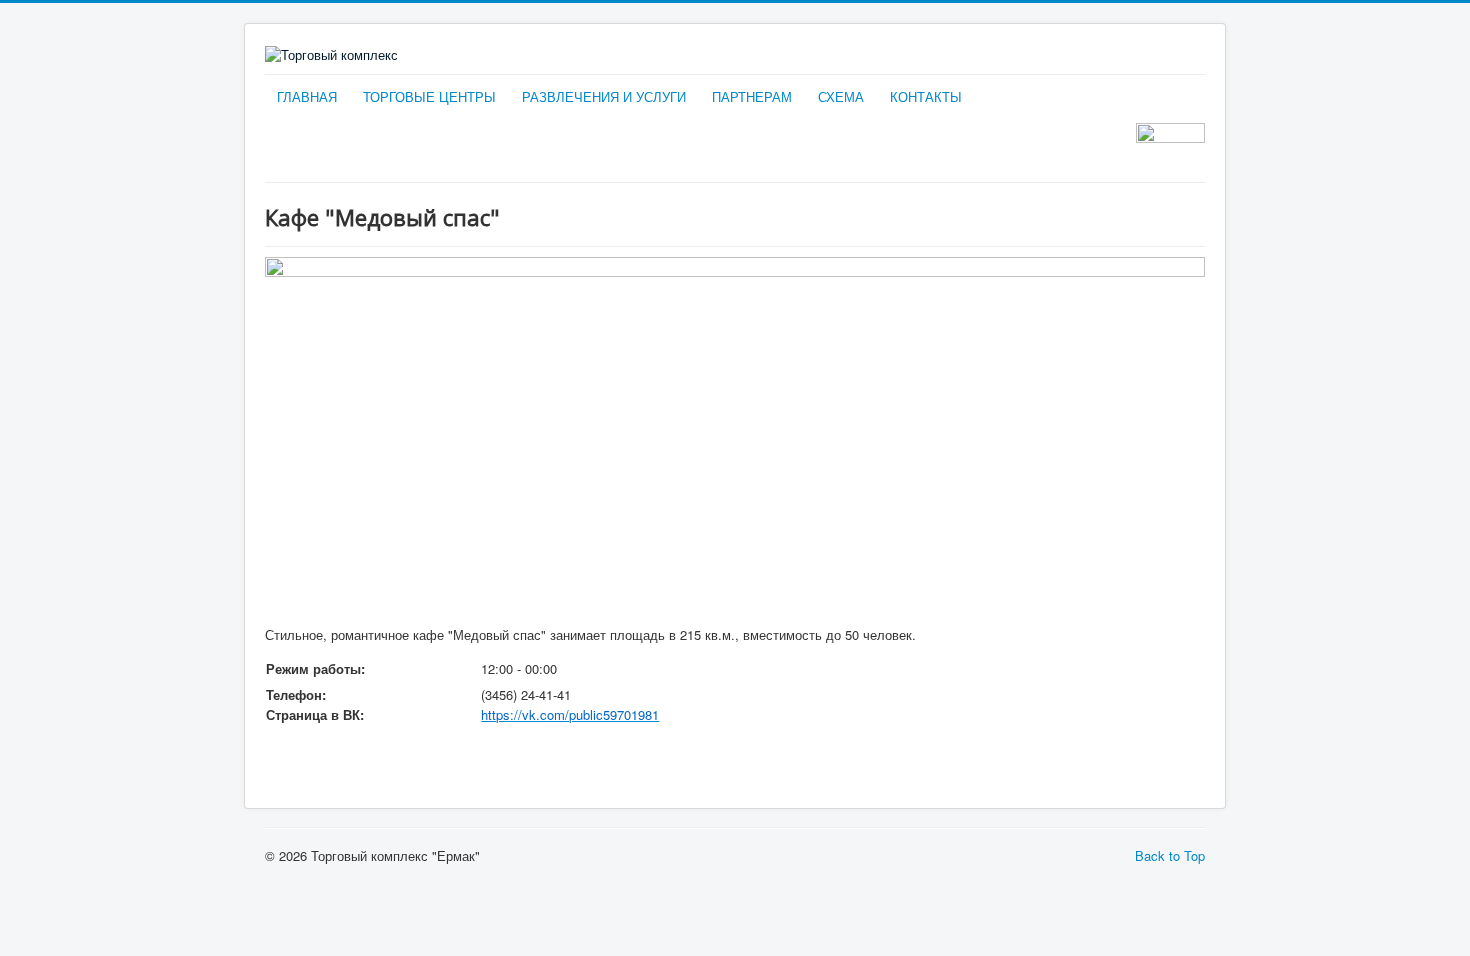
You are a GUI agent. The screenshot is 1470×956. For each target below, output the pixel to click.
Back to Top (1170, 855)
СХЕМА (841, 96)
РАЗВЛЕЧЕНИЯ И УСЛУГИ (604, 96)
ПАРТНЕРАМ (752, 96)
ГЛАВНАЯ (307, 96)
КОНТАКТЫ (926, 96)
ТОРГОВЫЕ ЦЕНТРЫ (429, 96)
